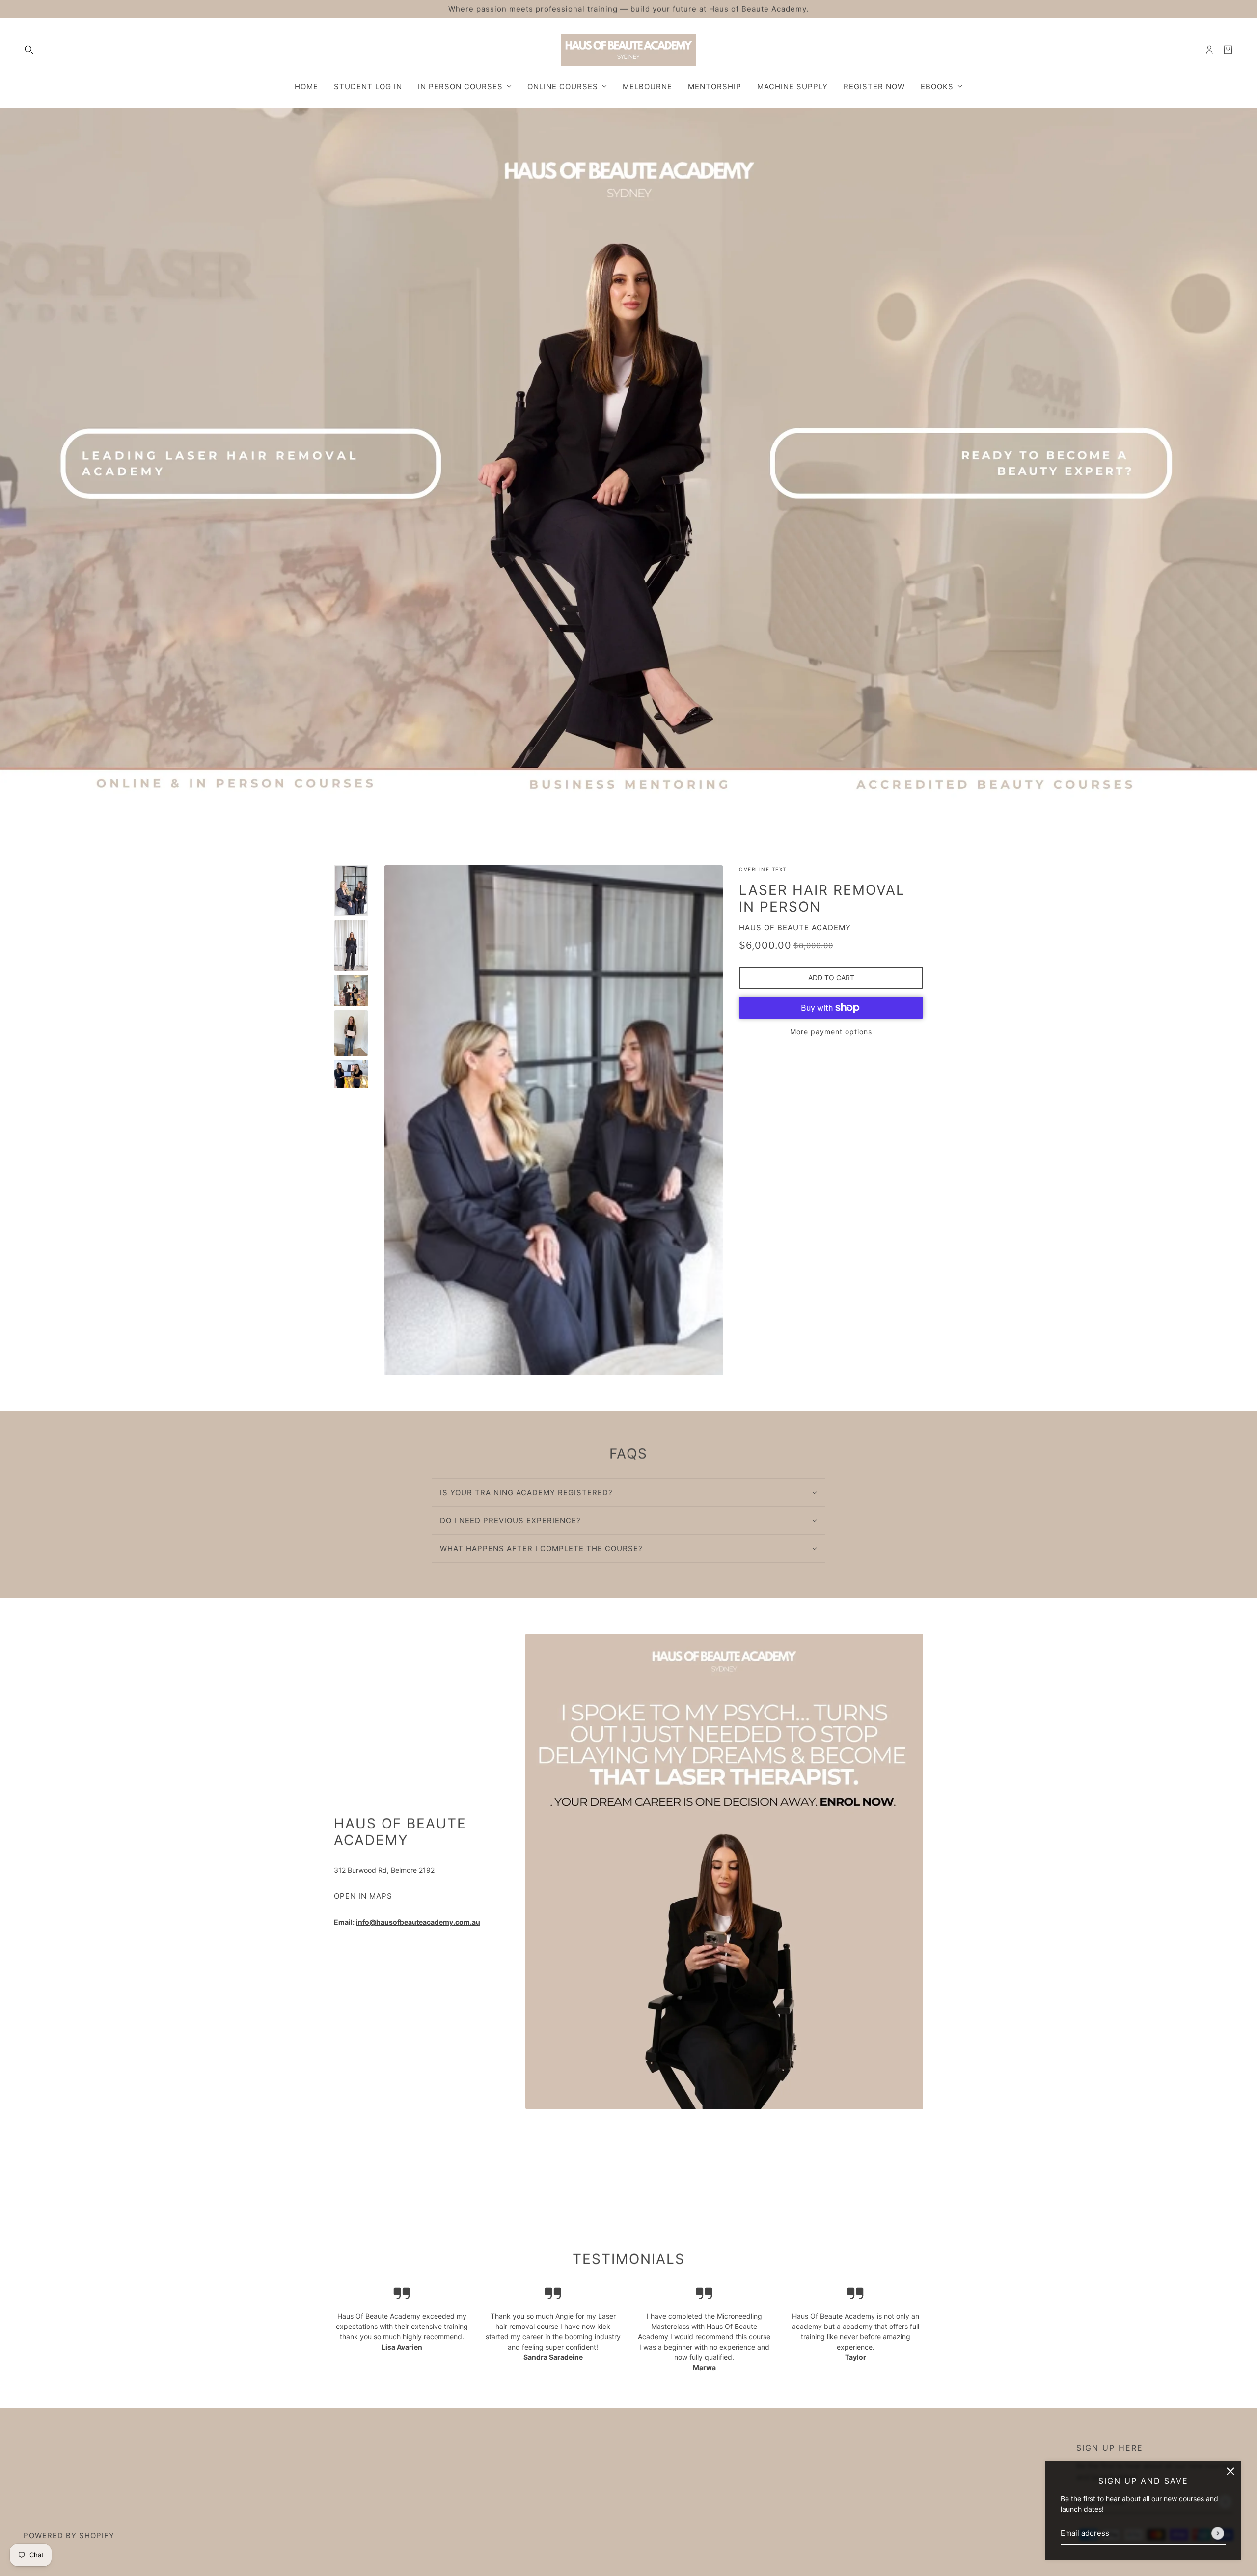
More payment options (831, 1032)
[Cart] (1228, 50)
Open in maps (363, 1897)
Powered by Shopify (69, 2535)
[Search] (29, 50)
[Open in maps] (724, 1871)
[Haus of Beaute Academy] (629, 50)
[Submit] (1218, 2533)
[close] (1230, 2471)
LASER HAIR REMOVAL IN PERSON (822, 898)
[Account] (1209, 50)
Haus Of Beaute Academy (795, 928)
